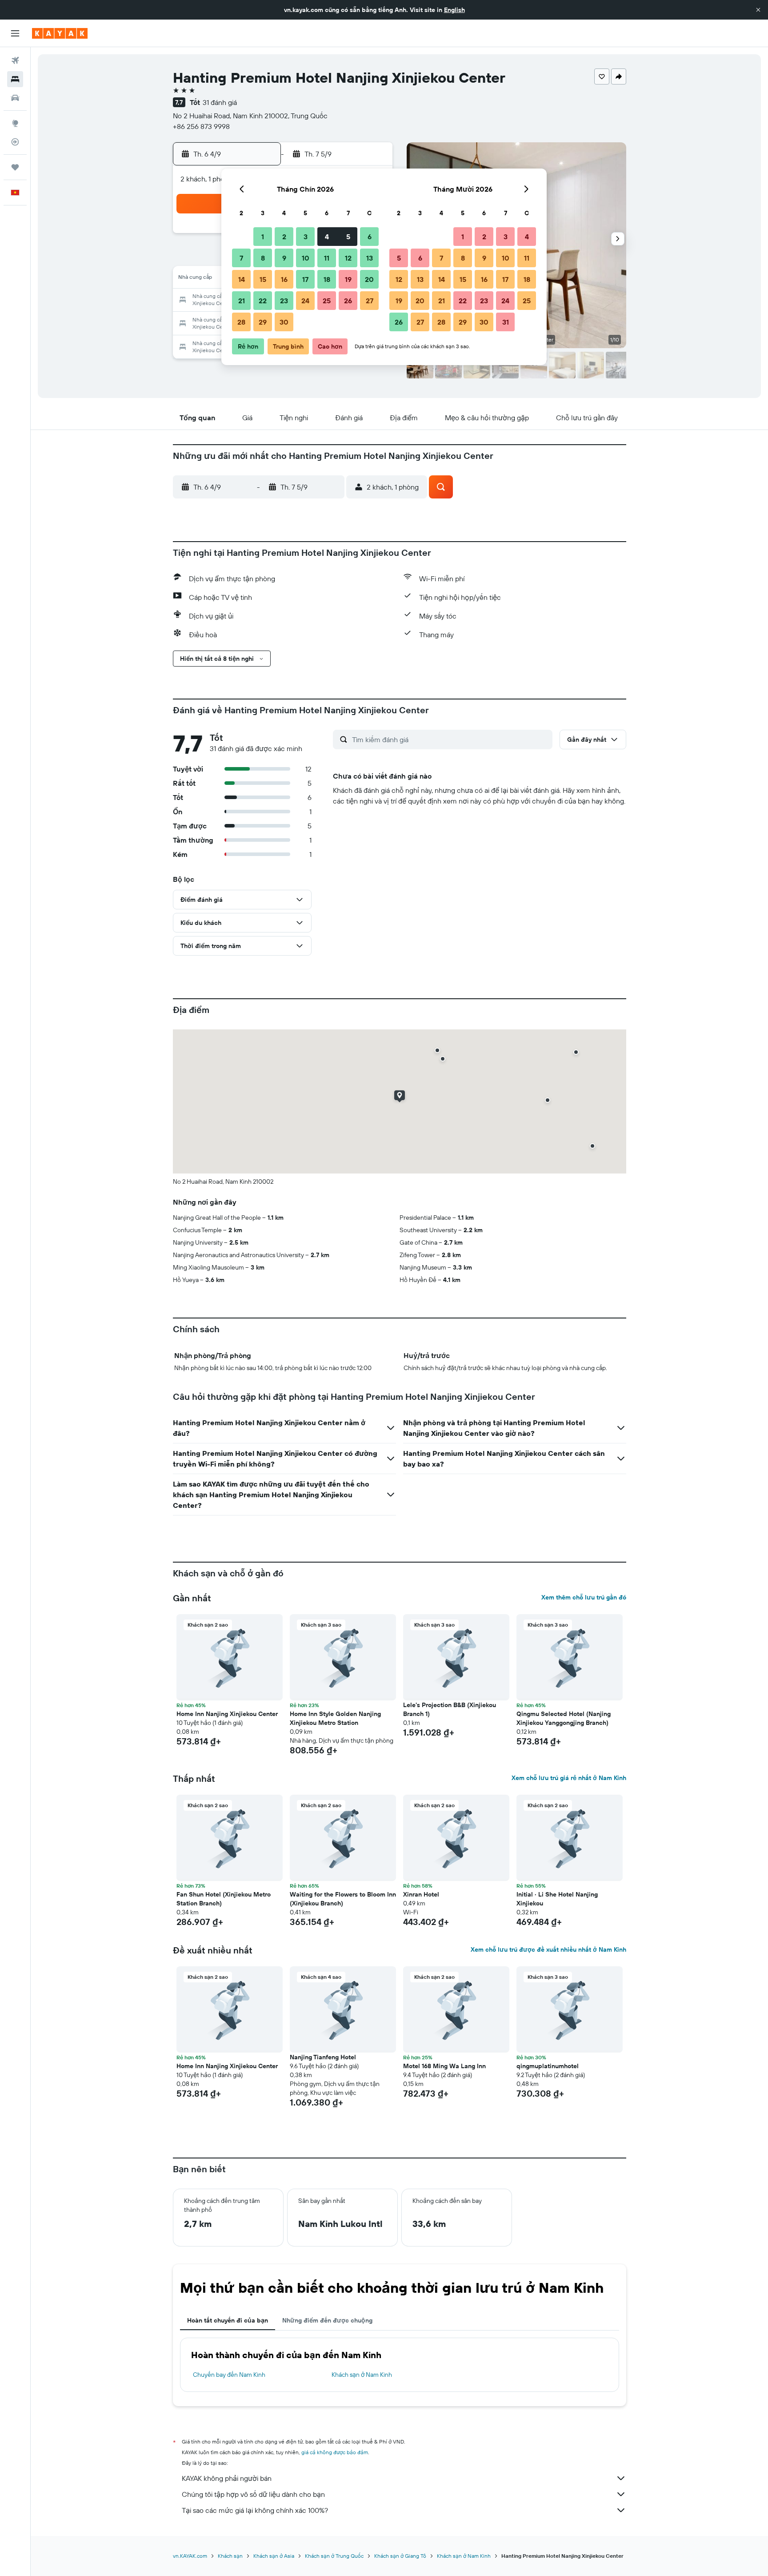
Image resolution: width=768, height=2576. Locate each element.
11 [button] (327, 258)
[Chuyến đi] (15, 167)
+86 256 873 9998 (201, 126)
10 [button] (306, 258)
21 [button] (242, 301)
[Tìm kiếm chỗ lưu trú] (15, 79)
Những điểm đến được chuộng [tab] (327, 2320)
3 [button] (306, 237)
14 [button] (242, 279)
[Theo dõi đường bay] (15, 142)
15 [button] (263, 279)
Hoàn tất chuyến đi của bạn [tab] (228, 2320)
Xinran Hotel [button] (421, 1894)
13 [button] (370, 258)
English (454, 10)
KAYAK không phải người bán (227, 2478)
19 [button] (348, 279)
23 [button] (284, 301)
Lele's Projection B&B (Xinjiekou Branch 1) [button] (450, 1709)
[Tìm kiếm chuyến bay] (15, 60)
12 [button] (348, 258)
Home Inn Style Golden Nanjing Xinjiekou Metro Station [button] (335, 1718)
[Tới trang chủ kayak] (60, 33)
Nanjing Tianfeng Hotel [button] (323, 2057)
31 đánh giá (220, 102)
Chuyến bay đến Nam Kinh (229, 2375)
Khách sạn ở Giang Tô (400, 2556)
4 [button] (327, 237)
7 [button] (241, 258)
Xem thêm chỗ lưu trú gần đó (584, 1597)
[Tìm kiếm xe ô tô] (15, 98)
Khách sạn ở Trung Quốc (334, 2556)
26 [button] (348, 301)
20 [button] (369, 279)
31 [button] (506, 322)
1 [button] (263, 237)
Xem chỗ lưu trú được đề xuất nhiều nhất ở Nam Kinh (548, 1949)
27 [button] (370, 301)
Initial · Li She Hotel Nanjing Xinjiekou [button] (557, 1899)
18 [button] (327, 279)
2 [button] (284, 237)
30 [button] (284, 322)
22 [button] (263, 301)
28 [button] (241, 322)
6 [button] (370, 237)
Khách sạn (230, 2556)
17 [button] (305, 279)
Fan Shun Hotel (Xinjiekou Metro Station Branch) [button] (224, 1899)
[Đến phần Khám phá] (15, 123)
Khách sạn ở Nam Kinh (362, 2375)
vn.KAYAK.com (190, 2556)
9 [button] (284, 258)
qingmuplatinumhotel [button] (548, 2066)
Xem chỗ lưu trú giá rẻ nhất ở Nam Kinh (569, 1778)
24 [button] (305, 301)
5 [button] (348, 237)
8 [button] (263, 258)
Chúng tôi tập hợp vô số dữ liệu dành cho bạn (253, 2494)
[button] (758, 10)
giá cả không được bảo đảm (335, 2452)
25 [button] (327, 301)
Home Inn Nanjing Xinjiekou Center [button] (227, 1714)
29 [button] (263, 322)
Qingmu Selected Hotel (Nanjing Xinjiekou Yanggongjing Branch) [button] (564, 1718)
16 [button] (284, 279)
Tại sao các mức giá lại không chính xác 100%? (255, 2510)
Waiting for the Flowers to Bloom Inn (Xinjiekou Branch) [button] (343, 1899)
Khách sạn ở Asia (274, 2556)
